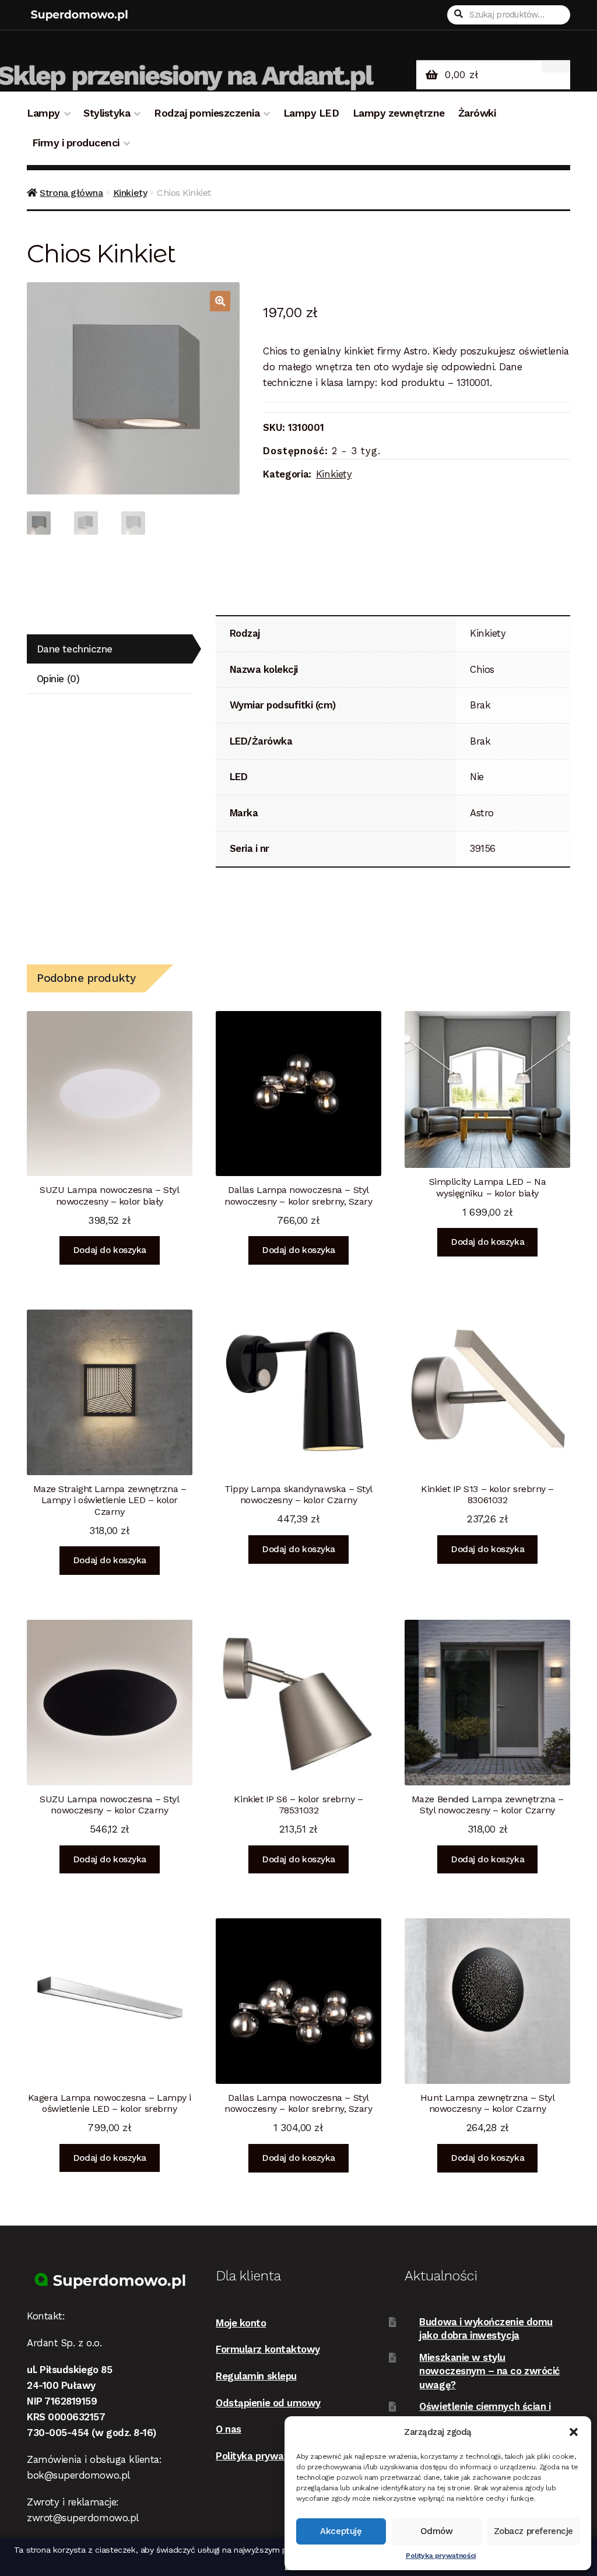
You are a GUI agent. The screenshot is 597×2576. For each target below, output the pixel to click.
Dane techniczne (75, 649)
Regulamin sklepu (256, 2376)
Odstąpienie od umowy (268, 2403)
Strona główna (71, 193)
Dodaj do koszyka (110, 1250)
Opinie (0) (58, 679)
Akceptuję (341, 2531)
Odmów (437, 2531)
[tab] (110, 649)
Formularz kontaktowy (268, 2349)
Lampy (43, 113)
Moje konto (241, 2323)
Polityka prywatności (441, 2556)
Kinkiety (130, 193)
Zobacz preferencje (533, 2531)
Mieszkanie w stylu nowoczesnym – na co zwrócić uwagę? (489, 2371)
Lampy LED (311, 113)
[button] (574, 2432)
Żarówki (477, 113)
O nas (229, 2429)
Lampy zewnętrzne (399, 113)
